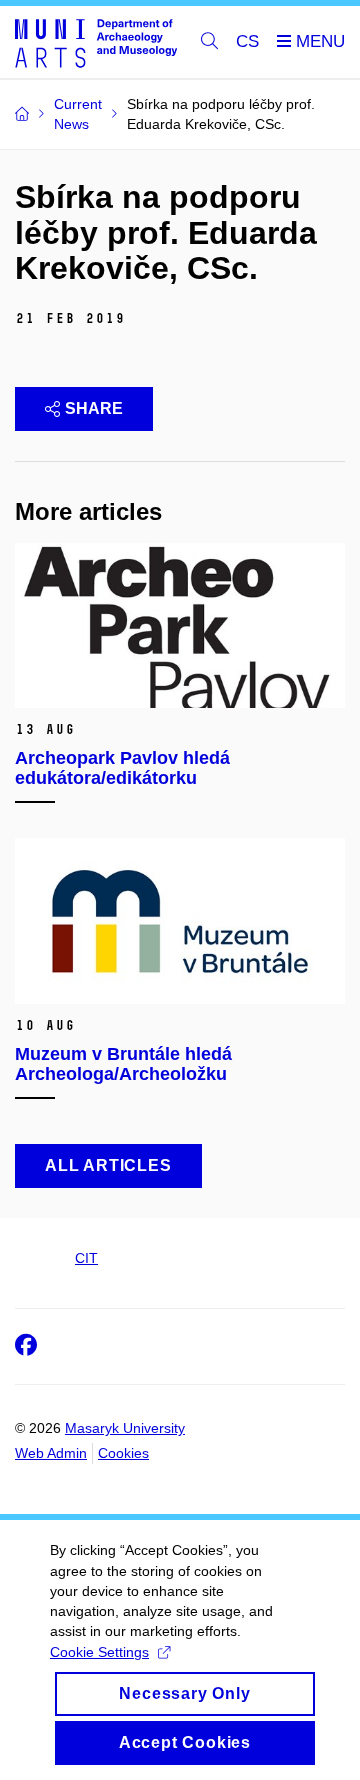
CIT (86, 1258)
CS (247, 41)
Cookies (123, 1453)
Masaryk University (125, 1428)
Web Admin (51, 1453)
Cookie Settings (99, 1652)
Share (94, 408)
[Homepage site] (96, 42)
